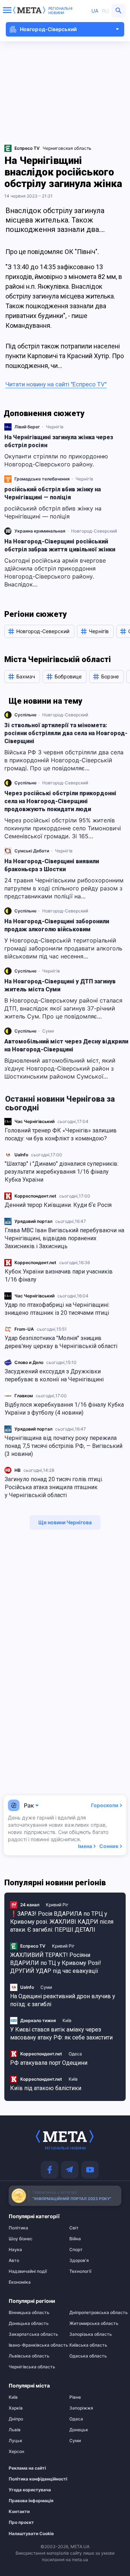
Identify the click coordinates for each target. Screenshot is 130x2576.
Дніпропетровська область (95, 2313)
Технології (80, 2271)
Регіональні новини (60, 10)
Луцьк (16, 2441)
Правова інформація (31, 2501)
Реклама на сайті (27, 2468)
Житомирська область (94, 2323)
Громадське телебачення (42, 479)
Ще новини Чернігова (65, 1522)
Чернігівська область (32, 2367)
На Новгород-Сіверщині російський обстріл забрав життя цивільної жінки (60, 545)
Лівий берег (27, 427)
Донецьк (79, 2430)
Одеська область (88, 2356)
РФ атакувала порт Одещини (49, 2063)
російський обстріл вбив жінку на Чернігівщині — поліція (53, 493)
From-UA (24, 1329)
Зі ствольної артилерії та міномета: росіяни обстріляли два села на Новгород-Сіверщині (66, 733)
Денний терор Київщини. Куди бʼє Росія (58, 1205)
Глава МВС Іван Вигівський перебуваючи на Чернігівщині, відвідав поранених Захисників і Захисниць (64, 1238)
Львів (15, 2430)
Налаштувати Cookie (31, 2534)
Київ (67, 2020)
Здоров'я (79, 2261)
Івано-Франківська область (35, 2345)
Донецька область (29, 2323)
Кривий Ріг (57, 1905)
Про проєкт (21, 2522)
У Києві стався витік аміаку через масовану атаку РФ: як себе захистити (61, 2033)
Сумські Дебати (32, 851)
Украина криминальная (40, 531)
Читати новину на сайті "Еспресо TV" (56, 384)
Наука (15, 2250)
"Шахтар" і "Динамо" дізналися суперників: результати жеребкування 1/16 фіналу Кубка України (62, 1172)
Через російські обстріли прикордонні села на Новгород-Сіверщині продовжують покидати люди (60, 801)
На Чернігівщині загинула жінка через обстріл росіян (59, 441)
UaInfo (21, 1155)
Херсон (16, 2452)
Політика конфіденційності (31, 2479)
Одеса (75, 2054)
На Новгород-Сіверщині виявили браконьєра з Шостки (52, 865)
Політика (18, 2228)
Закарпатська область (33, 2334)
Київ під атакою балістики (46, 2088)
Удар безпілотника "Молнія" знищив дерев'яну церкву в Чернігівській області (61, 1342)
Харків (16, 2408)
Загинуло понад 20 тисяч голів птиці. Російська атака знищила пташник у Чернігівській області (54, 1487)
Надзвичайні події (28, 2271)
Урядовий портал (33, 1221)
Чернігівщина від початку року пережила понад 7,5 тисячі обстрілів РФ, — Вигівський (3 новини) (64, 1446)
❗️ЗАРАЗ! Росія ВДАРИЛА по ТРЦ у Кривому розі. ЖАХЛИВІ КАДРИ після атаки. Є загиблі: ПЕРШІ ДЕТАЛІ (62, 1922)
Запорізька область (91, 2334)
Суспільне (25, 715)
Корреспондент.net (35, 1196)
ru (105, 11)
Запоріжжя (81, 2408)
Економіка (20, 2282)
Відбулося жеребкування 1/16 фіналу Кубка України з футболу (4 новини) (64, 1409)
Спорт (76, 2250)
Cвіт (74, 2228)
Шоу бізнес (21, 2239)
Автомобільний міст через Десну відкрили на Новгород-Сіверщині (66, 1045)
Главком (24, 1396)
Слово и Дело (29, 1362)
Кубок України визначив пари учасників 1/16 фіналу (59, 1276)
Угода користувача (30, 2490)
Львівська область (29, 2356)
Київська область (88, 2345)
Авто (14, 2261)
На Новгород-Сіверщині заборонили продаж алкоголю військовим (57, 925)
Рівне (75, 2397)
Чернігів (55, 427)
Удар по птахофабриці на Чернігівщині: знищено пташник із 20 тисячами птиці (57, 1309)
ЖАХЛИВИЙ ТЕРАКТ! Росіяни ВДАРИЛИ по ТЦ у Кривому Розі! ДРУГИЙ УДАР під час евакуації (56, 1963)
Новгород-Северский (94, 531)
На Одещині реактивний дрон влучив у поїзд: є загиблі (63, 2000)
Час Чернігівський (34, 1121)
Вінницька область (29, 2313)
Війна (75, 2239)
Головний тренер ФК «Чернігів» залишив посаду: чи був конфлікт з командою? (61, 1134)
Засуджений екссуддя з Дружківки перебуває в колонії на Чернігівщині (54, 1375)
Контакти (19, 2512)
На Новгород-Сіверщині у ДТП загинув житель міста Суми (60, 985)
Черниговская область (67, 148)
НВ (18, 1470)
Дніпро (16, 2419)
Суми (48, 1031)
